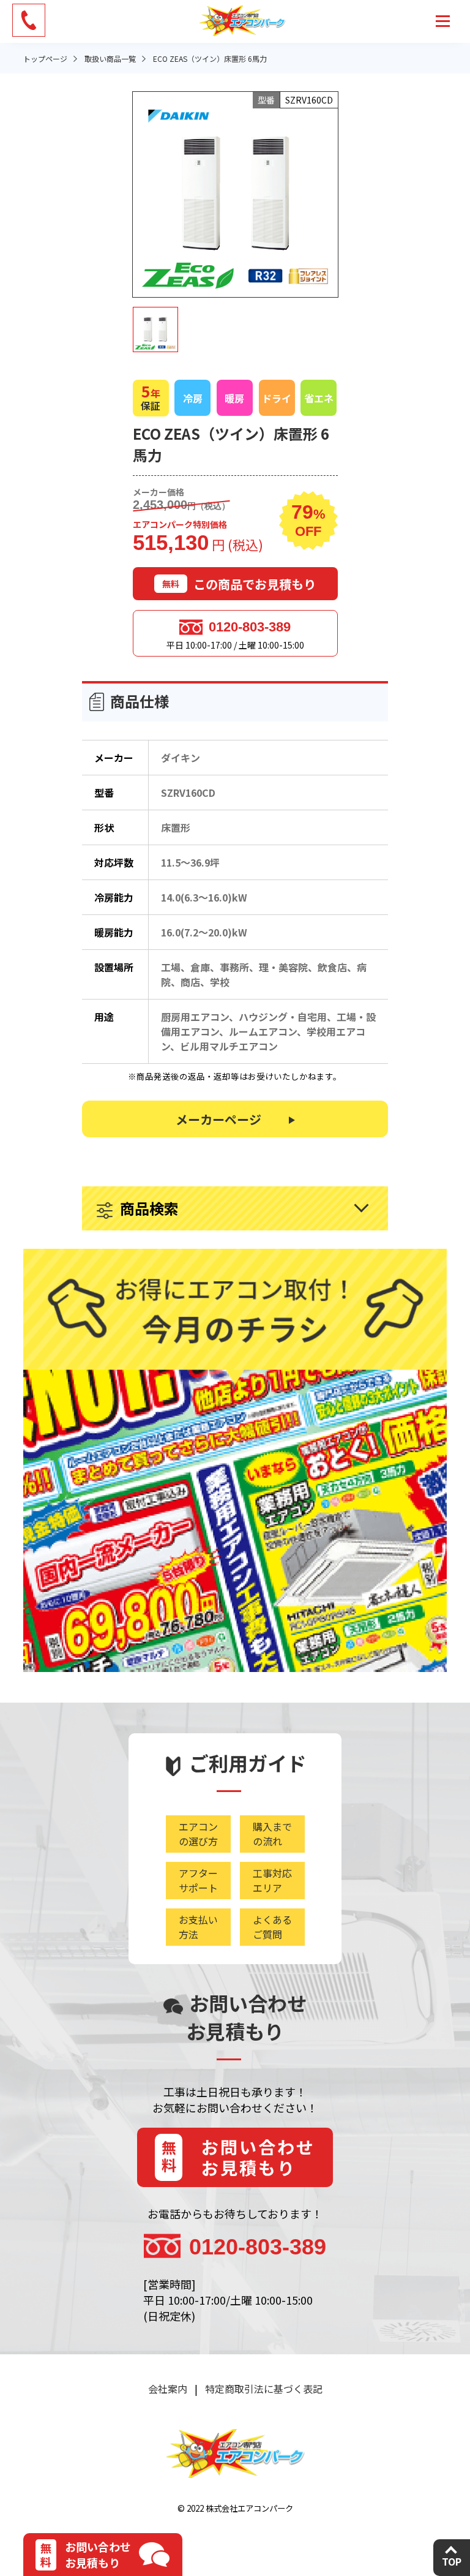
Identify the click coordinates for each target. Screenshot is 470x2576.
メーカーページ (218, 1119)
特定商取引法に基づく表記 (264, 2389)
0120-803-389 (250, 627)
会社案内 (168, 2389)
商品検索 (149, 1208)
